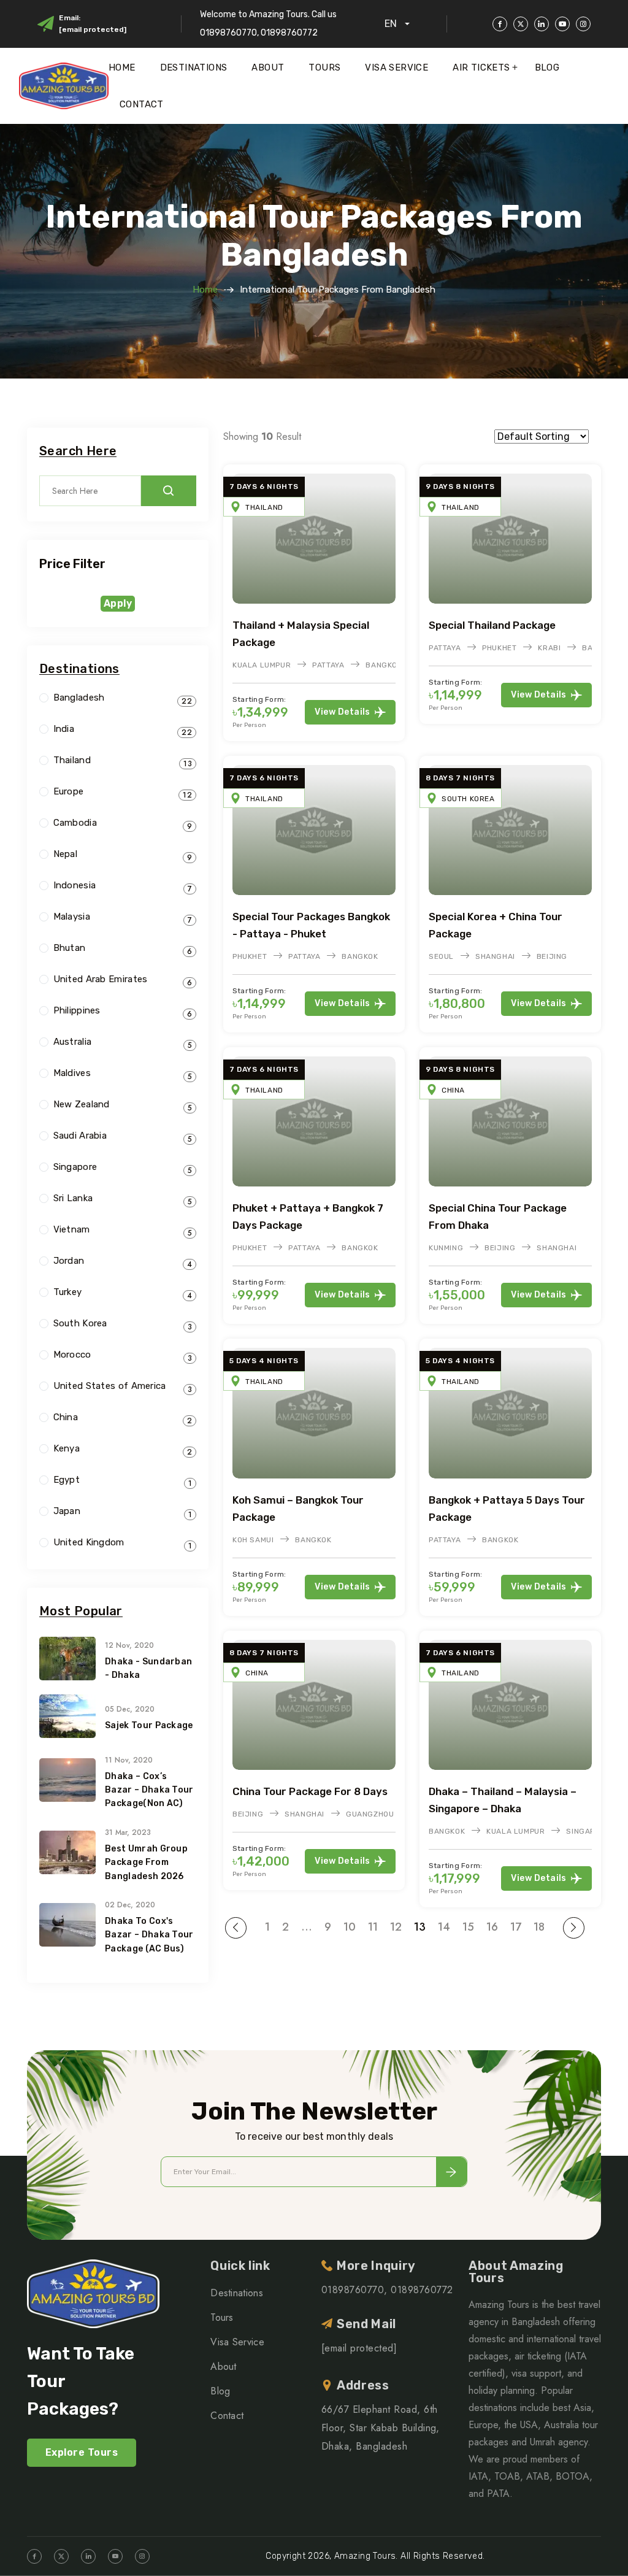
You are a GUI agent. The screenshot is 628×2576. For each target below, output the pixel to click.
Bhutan (70, 948)
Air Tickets (481, 67)
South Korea (468, 799)
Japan (67, 1511)
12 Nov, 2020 (129, 1645)
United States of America (110, 1386)
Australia (73, 1042)
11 (373, 1927)
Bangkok (384, 665)
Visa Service (396, 67)
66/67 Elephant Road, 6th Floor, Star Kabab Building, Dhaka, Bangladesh (381, 2428)
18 (539, 1927)
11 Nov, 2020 (129, 1760)
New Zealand (82, 1105)
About (268, 67)
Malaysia (72, 917)
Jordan (69, 1261)
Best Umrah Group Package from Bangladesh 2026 (146, 1863)
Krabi (549, 648)
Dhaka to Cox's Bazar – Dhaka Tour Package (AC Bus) (149, 1935)
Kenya (67, 1449)
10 (350, 1927)
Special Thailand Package (492, 625)
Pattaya (328, 665)
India (64, 729)
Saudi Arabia (80, 1136)
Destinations (194, 67)
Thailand (264, 507)
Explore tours (82, 2452)
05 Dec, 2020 (130, 1709)
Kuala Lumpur (262, 665)
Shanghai (495, 956)
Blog (547, 67)
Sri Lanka (73, 1198)
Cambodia (75, 823)
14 (444, 1927)
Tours (324, 67)
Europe (69, 792)
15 (468, 1927)
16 (492, 1927)
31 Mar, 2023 (128, 1832)
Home (122, 67)
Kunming (446, 1248)
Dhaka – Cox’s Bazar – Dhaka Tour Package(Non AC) (149, 1790)
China (453, 1090)
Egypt (67, 1480)
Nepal (66, 854)
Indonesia (75, 886)
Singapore (75, 1167)
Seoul (441, 956)
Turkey (68, 1292)
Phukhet (499, 648)
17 (516, 1927)
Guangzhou (370, 1814)
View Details (343, 712)
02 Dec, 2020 (130, 1905)
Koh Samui (253, 1540)
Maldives (72, 1073)
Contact (142, 104)
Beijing (552, 956)
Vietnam (72, 1230)
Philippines (77, 1011)
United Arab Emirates (101, 979)
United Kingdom (89, 1543)
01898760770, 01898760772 (387, 2290)
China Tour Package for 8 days (310, 1791)
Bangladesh (79, 698)
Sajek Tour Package (149, 1725)
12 (396, 1927)
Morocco (72, 1355)
